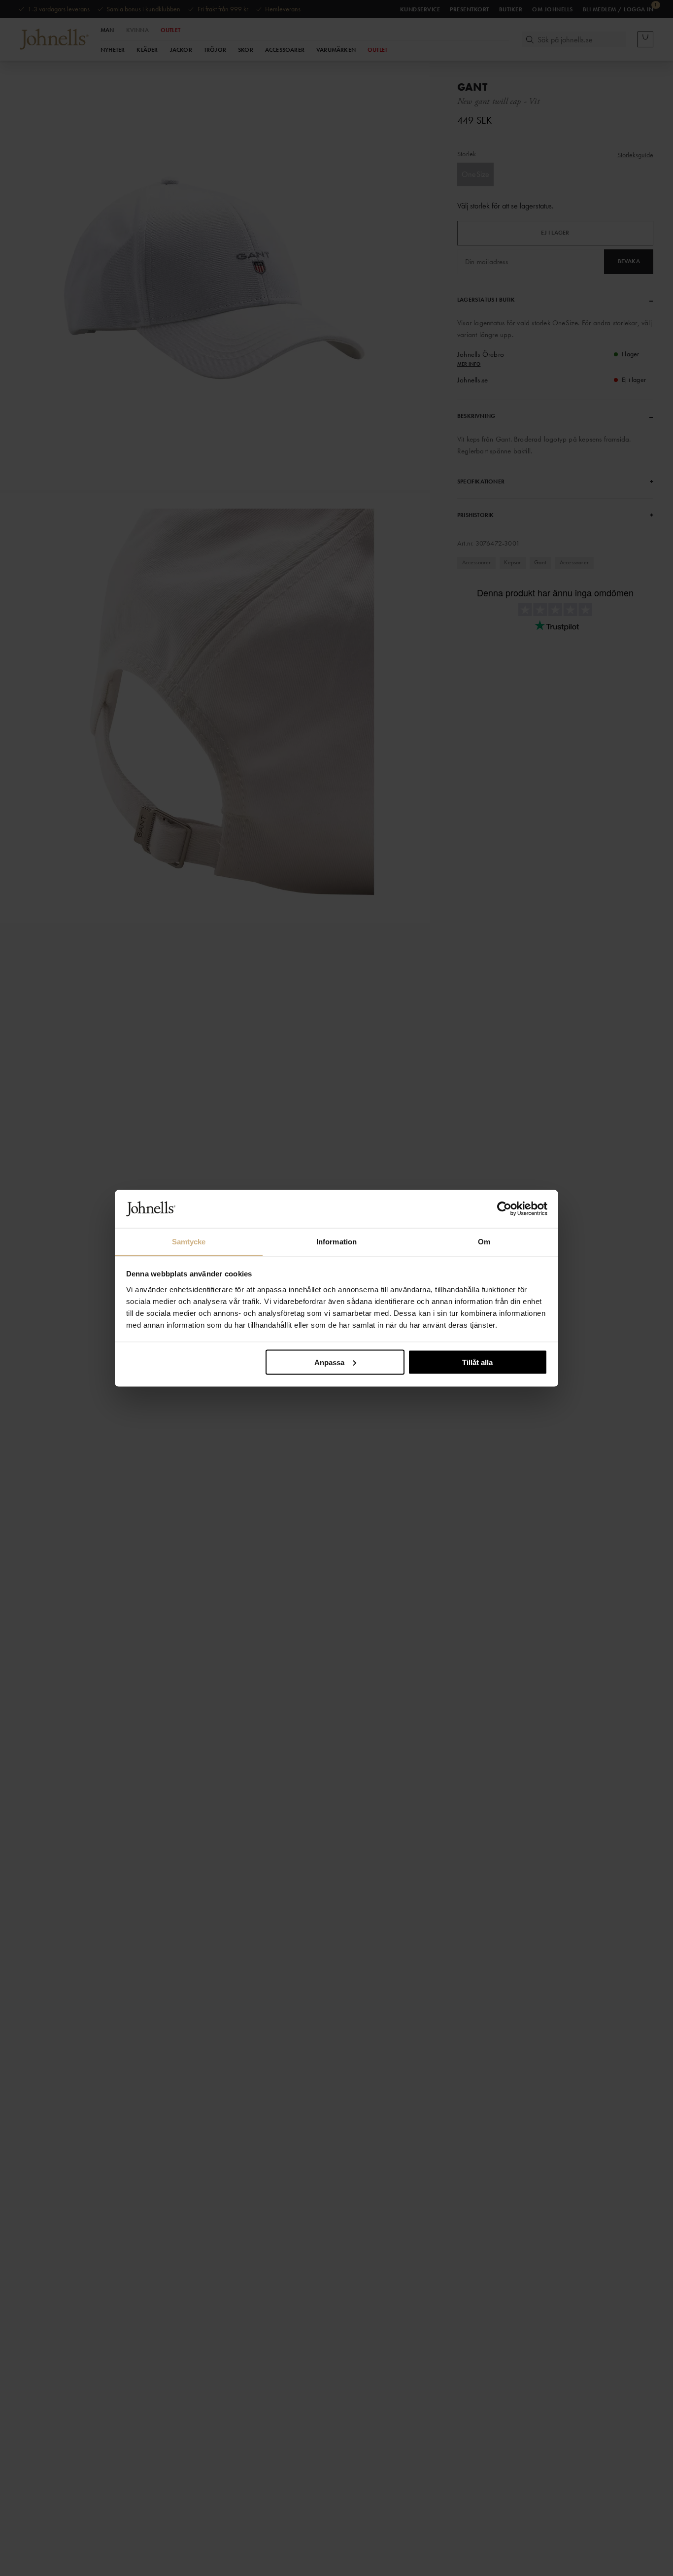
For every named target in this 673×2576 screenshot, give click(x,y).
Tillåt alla (477, 1362)
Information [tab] (336, 1241)
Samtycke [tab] (189, 1241)
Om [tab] (484, 1241)
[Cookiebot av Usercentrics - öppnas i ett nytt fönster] (504, 1209)
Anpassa (329, 1362)
